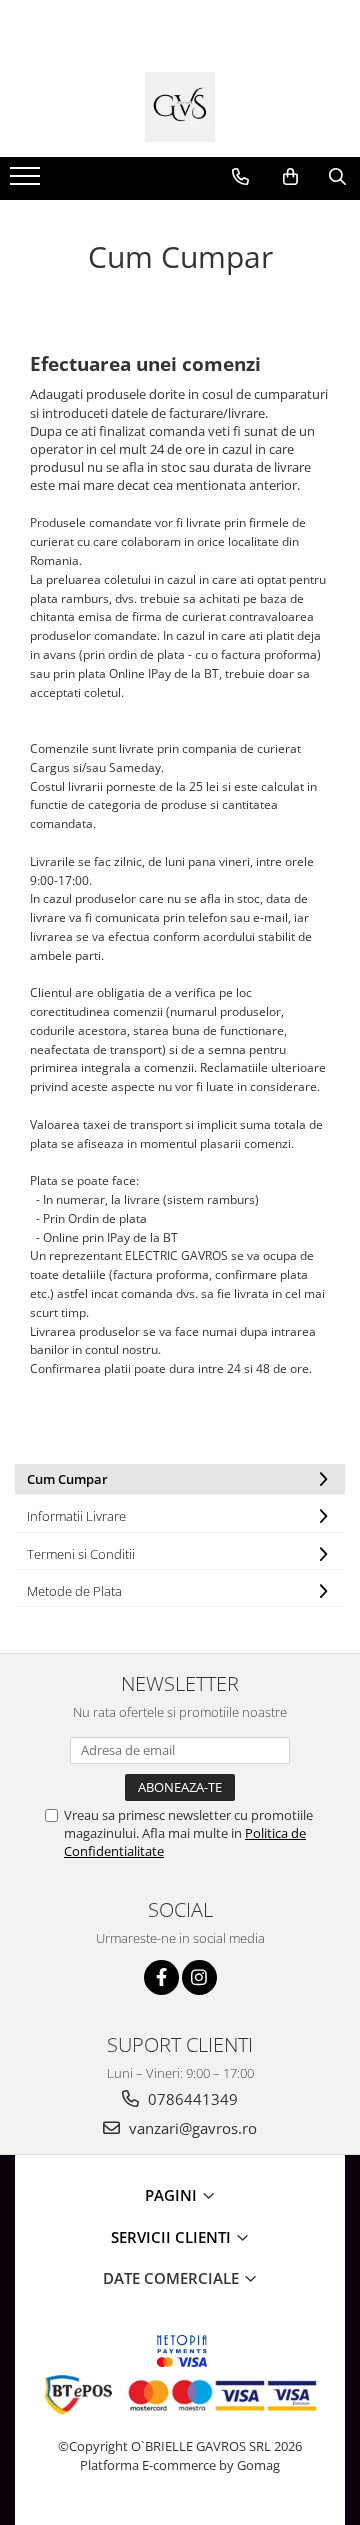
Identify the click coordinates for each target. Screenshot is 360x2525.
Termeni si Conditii (81, 1554)
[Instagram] (199, 1977)
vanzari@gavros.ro (191, 2128)
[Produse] (27, 182)
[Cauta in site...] (337, 177)
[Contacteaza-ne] (240, 177)
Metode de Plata (74, 1591)
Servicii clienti (173, 2237)
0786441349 (191, 2099)
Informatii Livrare (76, 1516)
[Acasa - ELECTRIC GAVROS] (180, 107)
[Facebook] (161, 1977)
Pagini (173, 2195)
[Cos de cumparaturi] (290, 177)
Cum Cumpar (67, 1479)
